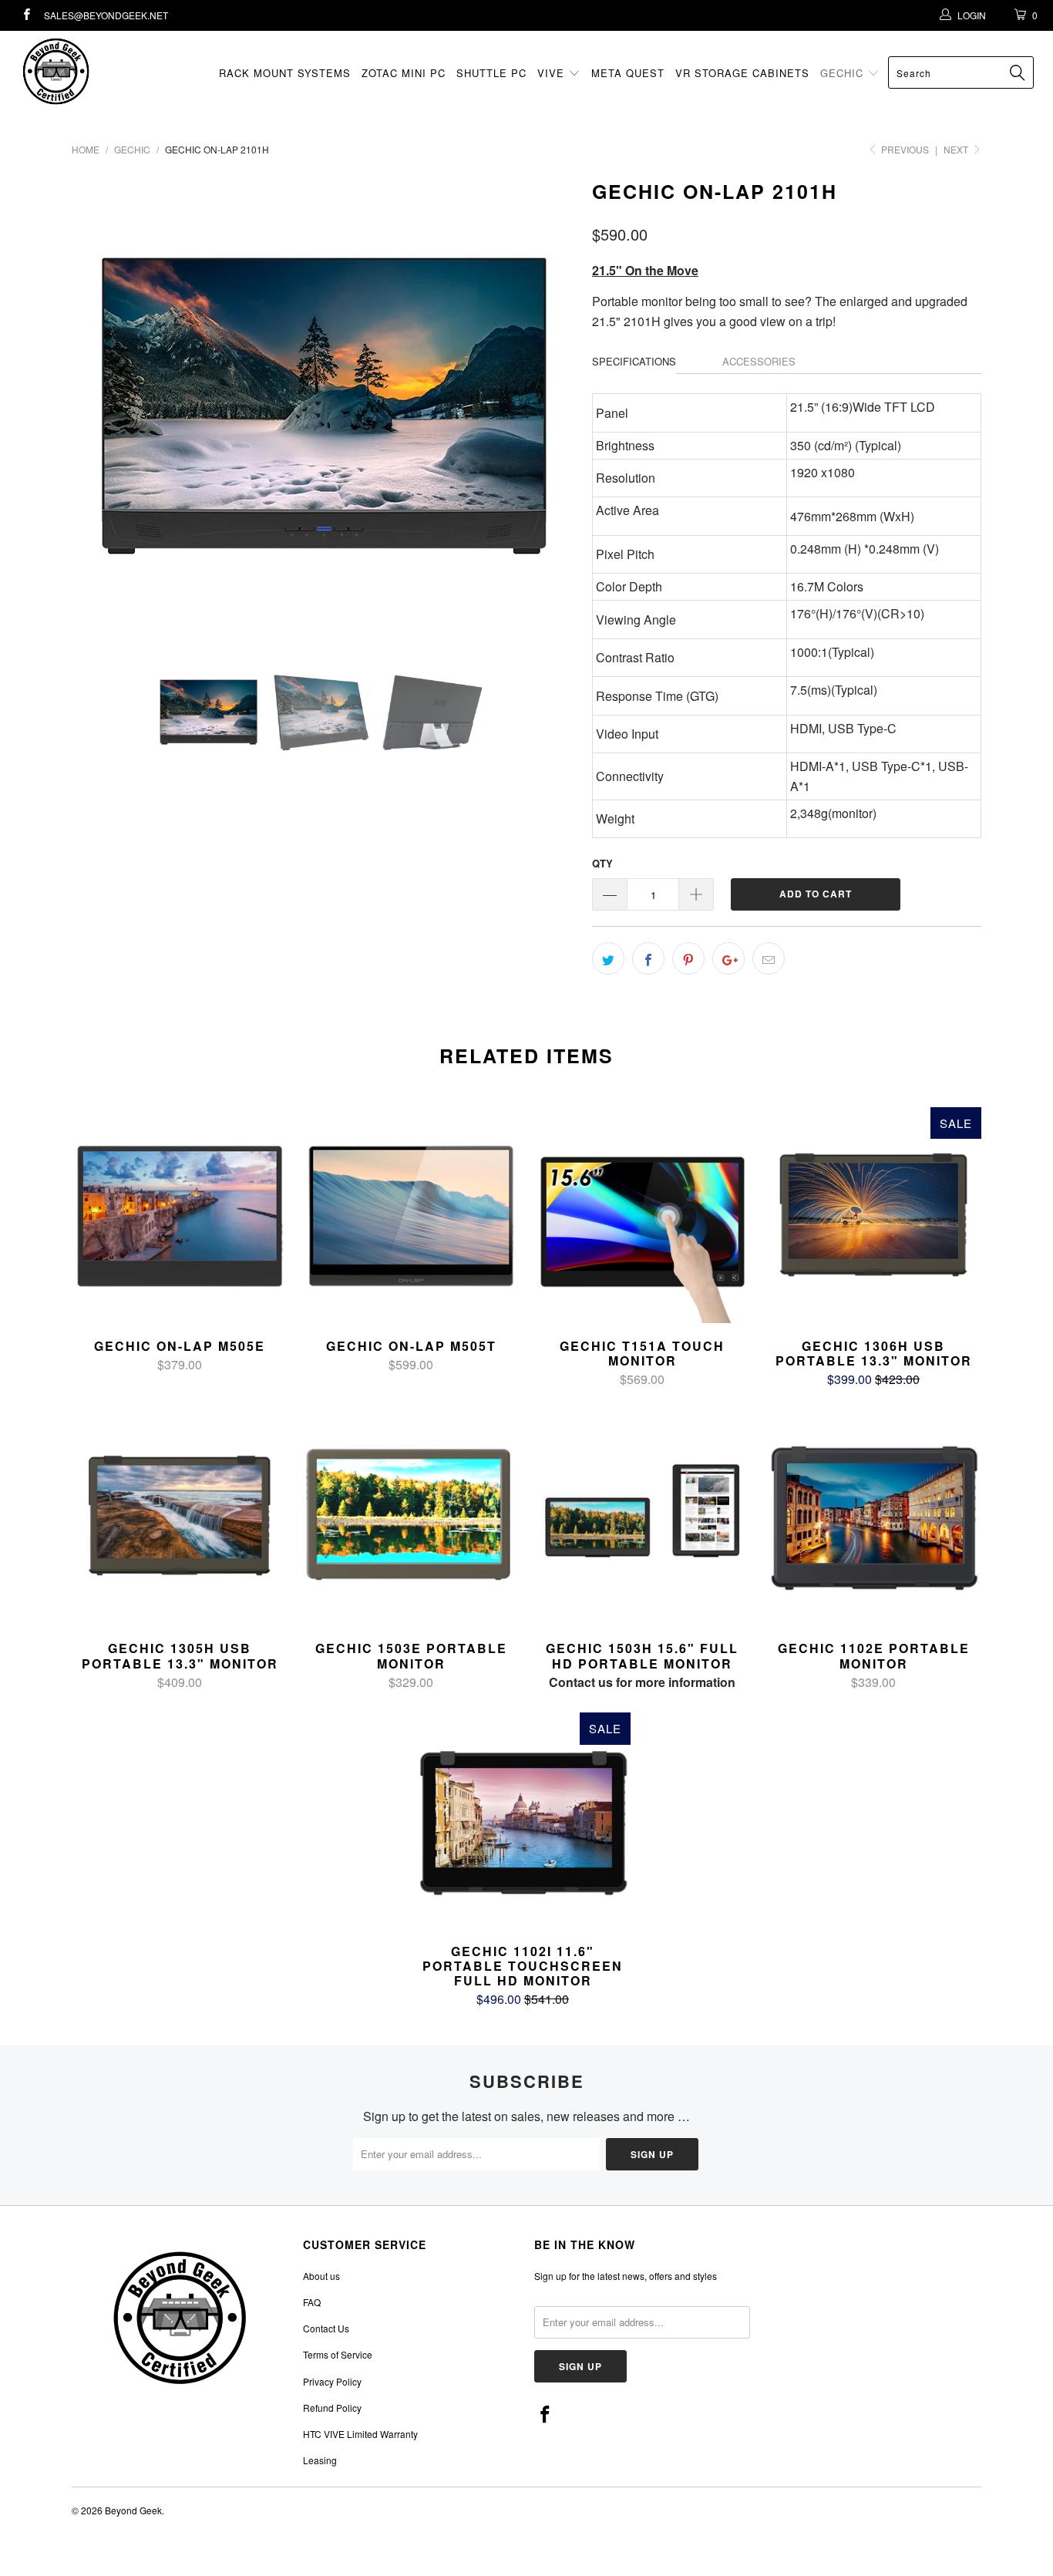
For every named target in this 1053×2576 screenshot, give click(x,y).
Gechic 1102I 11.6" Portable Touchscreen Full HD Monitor (523, 1820)
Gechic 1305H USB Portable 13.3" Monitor (180, 1517)
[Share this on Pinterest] (688, 958)
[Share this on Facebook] (648, 958)
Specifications (634, 361)
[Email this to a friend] (769, 958)
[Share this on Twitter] (608, 958)
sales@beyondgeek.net (106, 15)
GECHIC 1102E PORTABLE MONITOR (873, 1517)
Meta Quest (628, 73)
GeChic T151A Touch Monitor (642, 1215)
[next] (550, 406)
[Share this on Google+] (728, 958)
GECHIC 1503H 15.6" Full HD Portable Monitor (642, 1517)
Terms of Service (338, 2354)
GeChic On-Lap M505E (180, 1215)
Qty (602, 863)
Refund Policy (332, 2408)
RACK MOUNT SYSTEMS (285, 73)
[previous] (99, 406)
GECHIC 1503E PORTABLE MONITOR (411, 1517)
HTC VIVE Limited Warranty (360, 2434)
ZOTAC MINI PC (404, 73)
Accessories (759, 361)
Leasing (320, 2460)
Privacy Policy (332, 2381)
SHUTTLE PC (491, 73)
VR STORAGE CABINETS (742, 73)
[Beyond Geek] (92, 71)
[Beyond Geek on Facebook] (26, 15)
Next (957, 149)
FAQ (312, 2302)
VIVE (553, 73)
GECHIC (844, 73)
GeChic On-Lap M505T (411, 1215)
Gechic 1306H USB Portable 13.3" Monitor (873, 1215)
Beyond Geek (133, 2510)
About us (321, 2276)
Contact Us (326, 2328)
